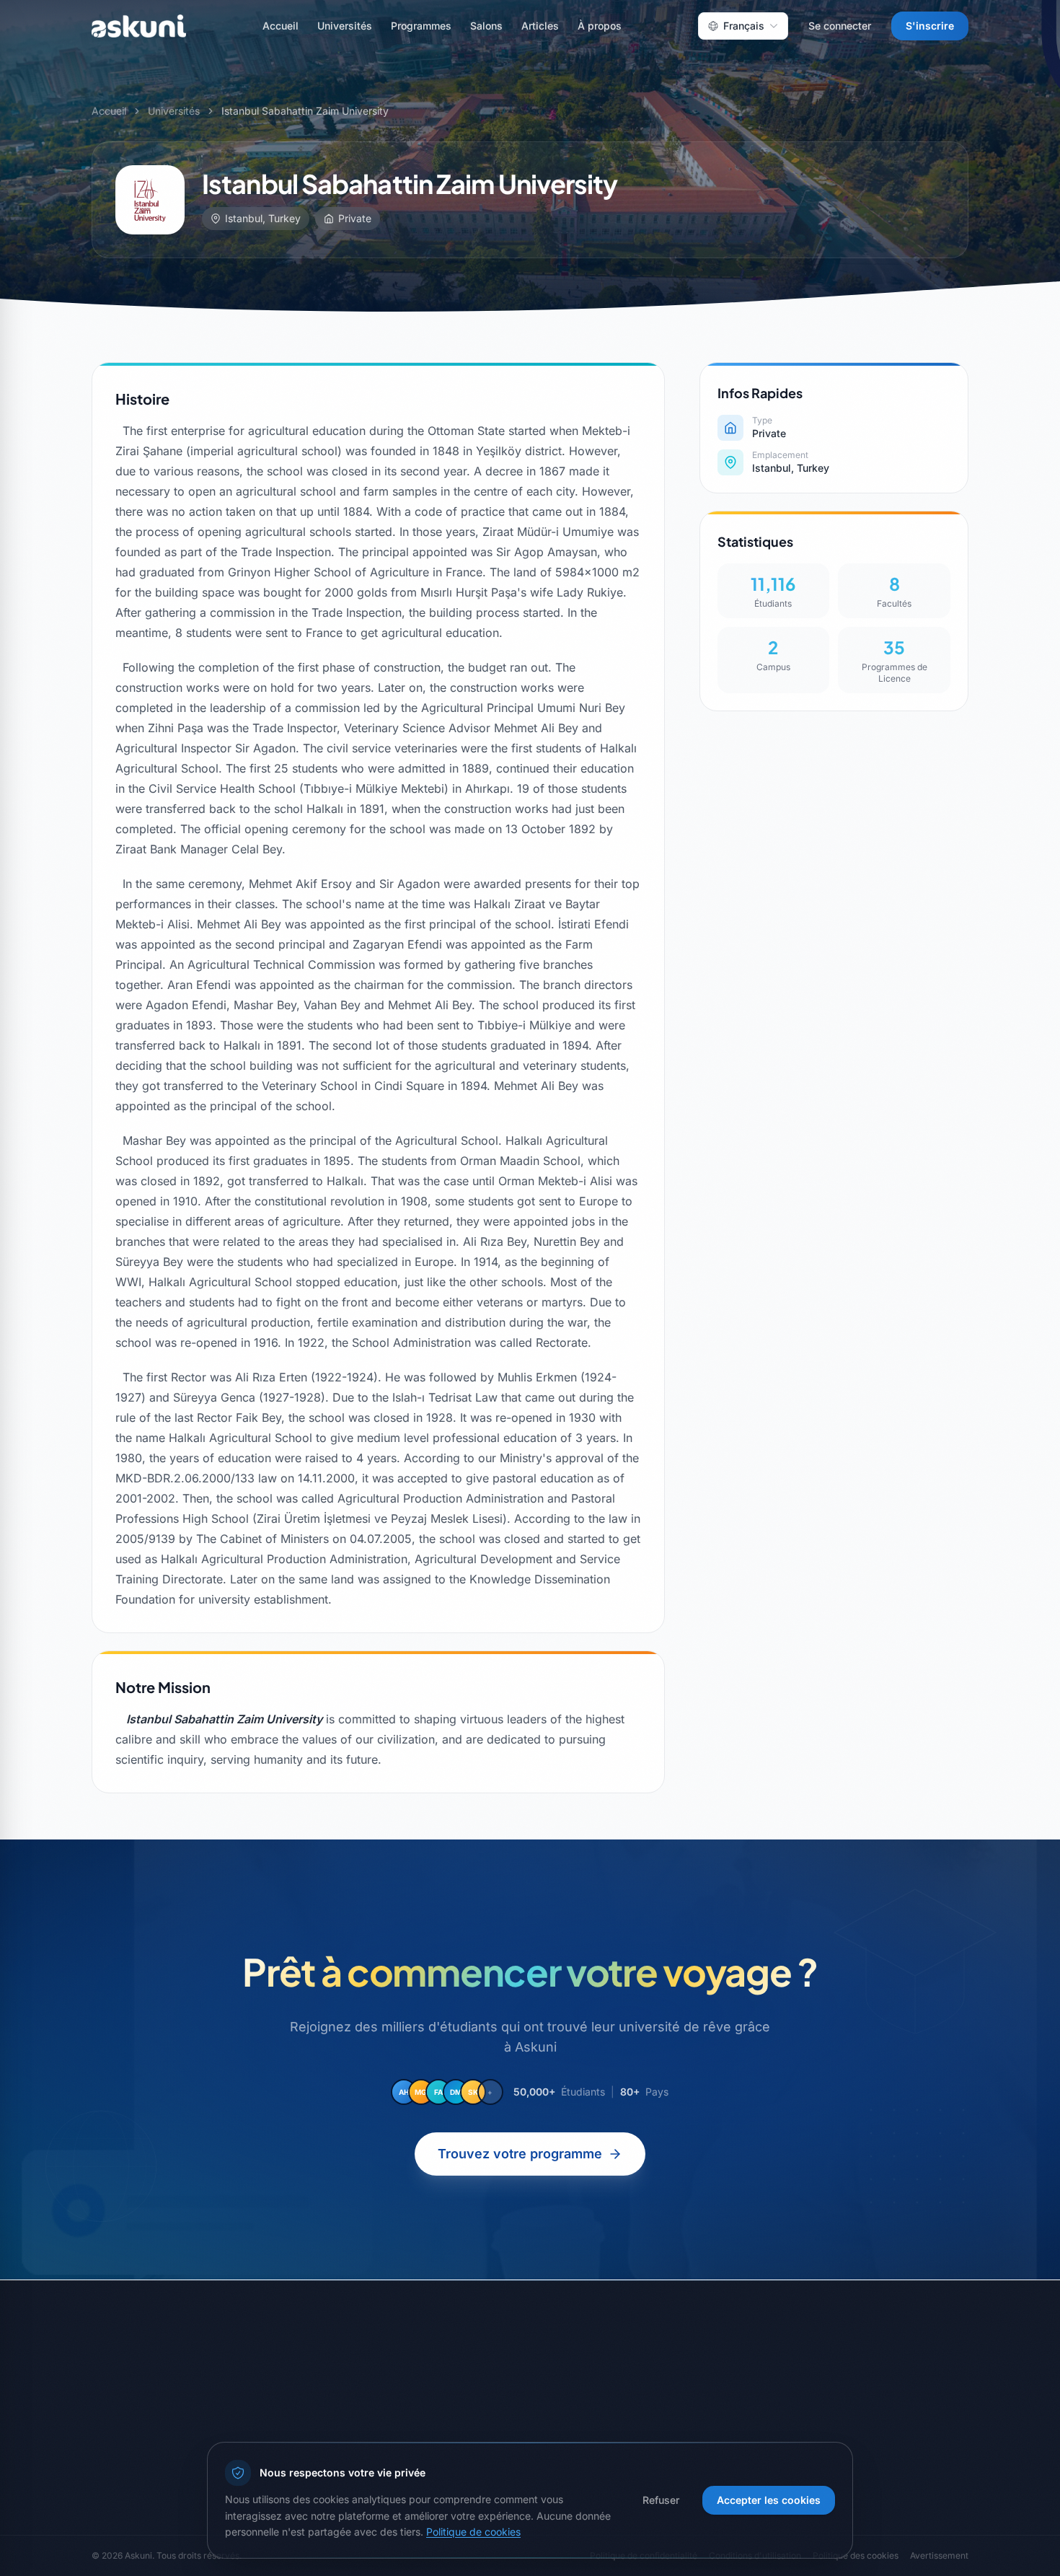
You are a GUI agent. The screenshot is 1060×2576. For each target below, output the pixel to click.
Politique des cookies (597, 2430)
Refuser (661, 2500)
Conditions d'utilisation (600, 2404)
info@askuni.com (836, 2376)
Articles (540, 26)
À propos (600, 26)
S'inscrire (930, 26)
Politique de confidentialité (610, 2378)
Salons (486, 26)
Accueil (281, 26)
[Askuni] (139, 26)
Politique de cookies (473, 2532)
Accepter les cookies (769, 2500)
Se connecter (840, 26)
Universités (345, 26)
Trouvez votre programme (520, 2154)
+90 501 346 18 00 (841, 2399)
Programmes (421, 26)
